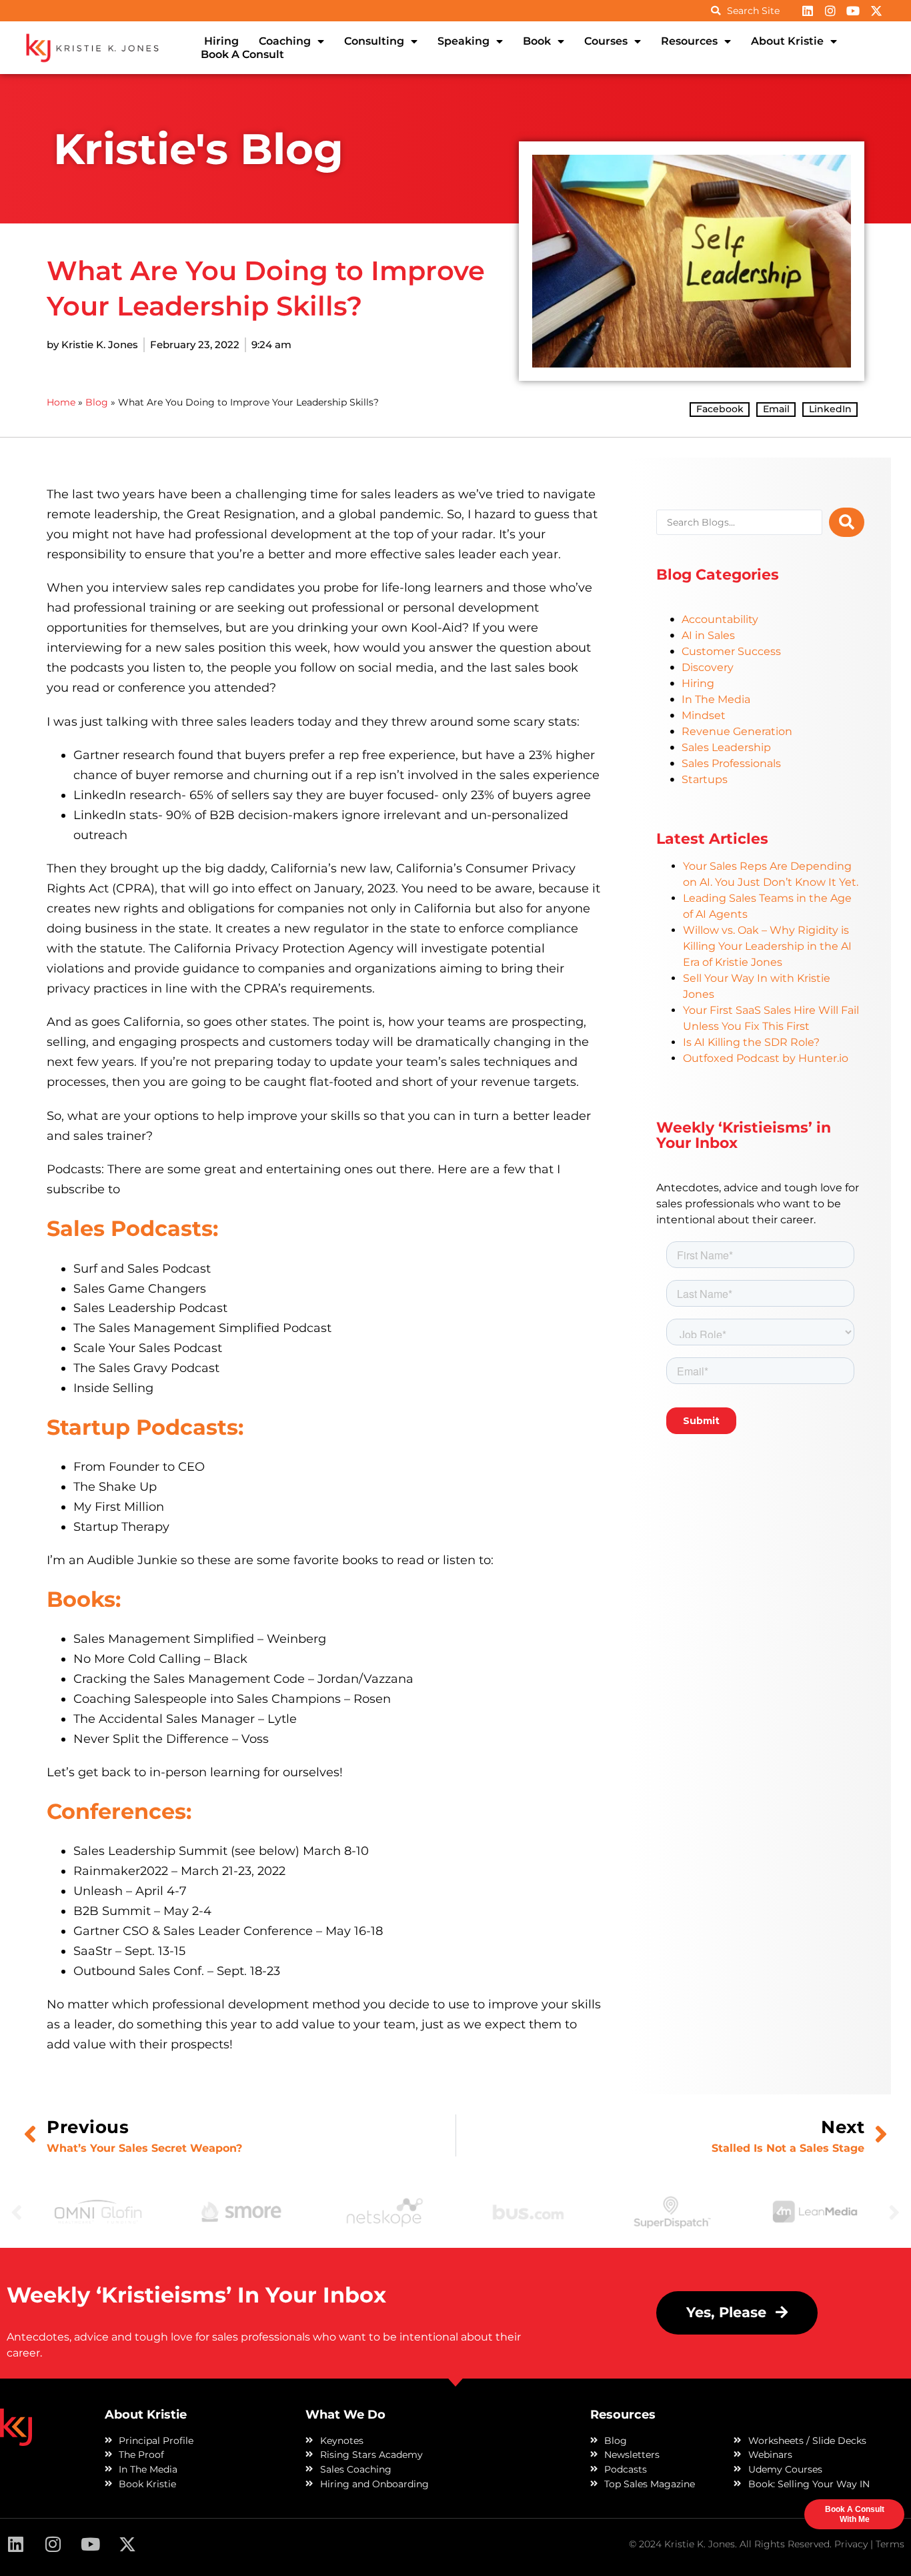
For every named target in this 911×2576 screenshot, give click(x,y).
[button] (720, 410)
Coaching (285, 41)
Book (537, 41)
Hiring (221, 41)
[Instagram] (830, 11)
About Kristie (787, 41)
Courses (606, 41)
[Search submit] (847, 522)
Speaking (464, 41)
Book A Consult (242, 54)
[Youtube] (853, 11)
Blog (97, 402)
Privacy (851, 2544)
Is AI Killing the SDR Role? (751, 1042)
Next (894, 2212)
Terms (890, 2544)
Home (61, 402)
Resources (689, 41)
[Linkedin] (807, 11)
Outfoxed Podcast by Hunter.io (766, 1058)
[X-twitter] (876, 11)
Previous (17, 2212)
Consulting (374, 41)
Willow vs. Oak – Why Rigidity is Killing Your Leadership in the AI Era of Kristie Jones (767, 946)
